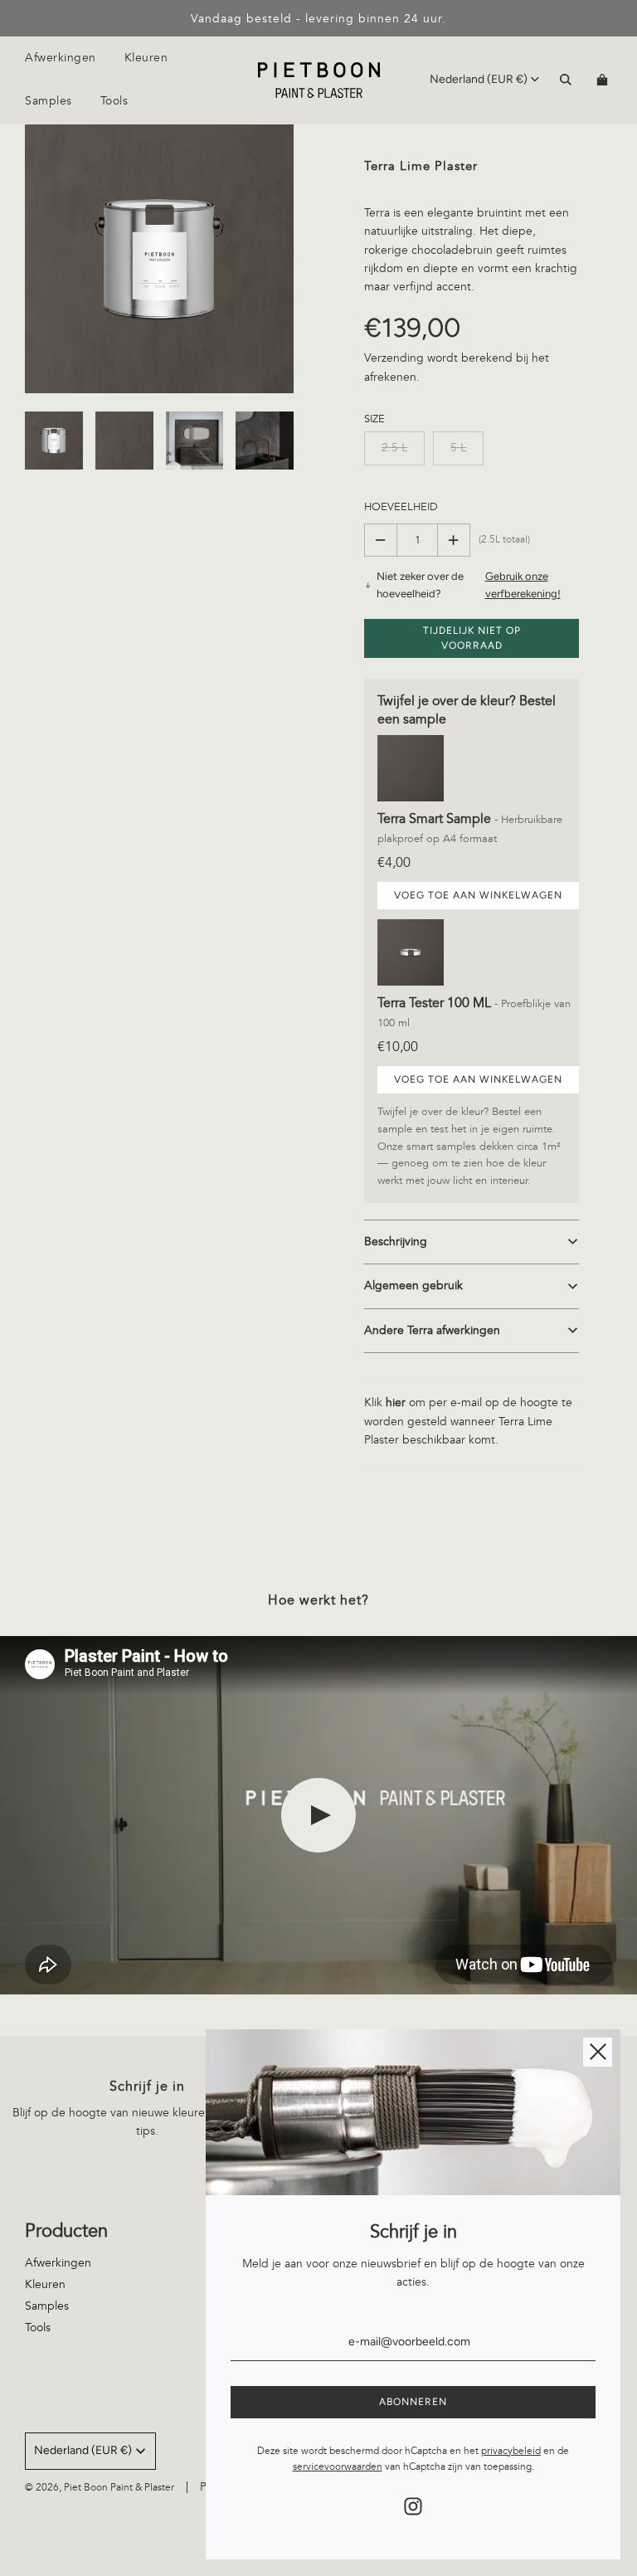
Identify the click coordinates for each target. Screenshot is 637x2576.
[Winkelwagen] (604, 80)
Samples (47, 2306)
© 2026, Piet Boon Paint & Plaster (100, 2488)
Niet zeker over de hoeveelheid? (468, 585)
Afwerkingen (58, 2263)
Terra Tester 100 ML (436, 1003)
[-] (381, 540)
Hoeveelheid (401, 507)
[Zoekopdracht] (566, 80)
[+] (454, 540)
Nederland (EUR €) (479, 79)
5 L (458, 448)
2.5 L (394, 448)
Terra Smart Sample (436, 819)
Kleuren (146, 58)
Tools (114, 101)
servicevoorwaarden (338, 2467)
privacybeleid (511, 2451)
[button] (472, 1242)
